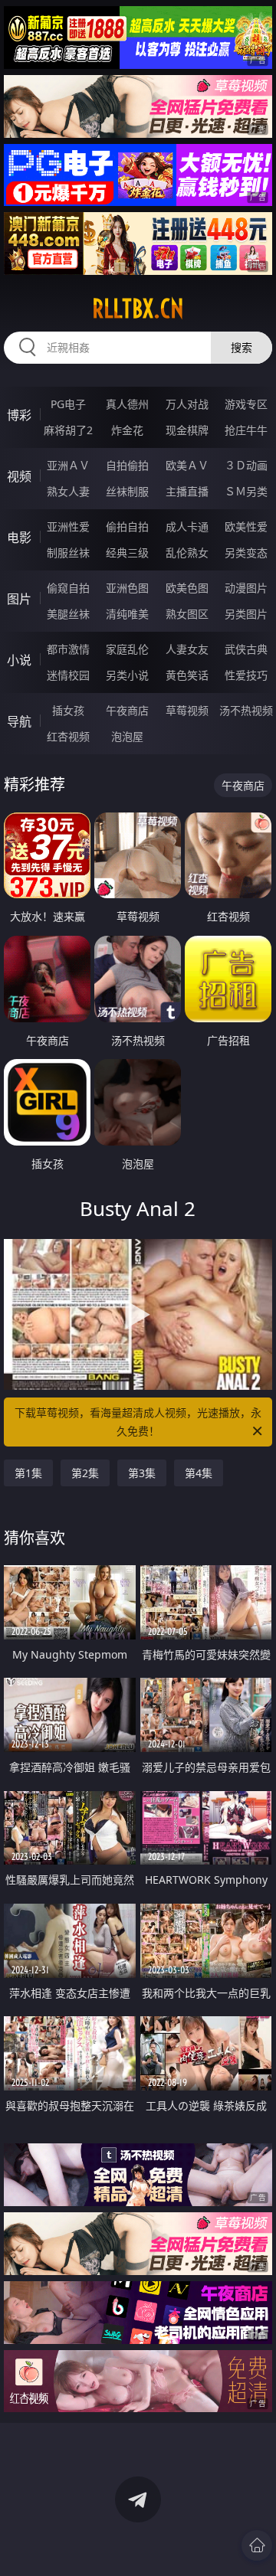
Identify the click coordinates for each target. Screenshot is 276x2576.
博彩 (19, 415)
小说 (19, 660)
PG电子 (68, 404)
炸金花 (127, 430)
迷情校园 (68, 675)
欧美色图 (187, 588)
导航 (19, 721)
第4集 (199, 1473)
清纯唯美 (127, 614)
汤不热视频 (246, 710)
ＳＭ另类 (246, 491)
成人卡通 (187, 526)
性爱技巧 (246, 675)
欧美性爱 (246, 526)
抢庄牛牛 (246, 430)
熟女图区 (187, 614)
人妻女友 (187, 649)
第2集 (85, 1473)
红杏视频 (68, 736)
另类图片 (246, 614)
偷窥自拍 (68, 588)
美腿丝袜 (68, 614)
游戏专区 (246, 404)
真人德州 (127, 404)
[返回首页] (257, 2545)
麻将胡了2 (68, 430)
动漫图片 (246, 588)
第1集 (28, 1473)
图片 (19, 599)
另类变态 (246, 552)
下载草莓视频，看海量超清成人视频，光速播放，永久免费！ (138, 1422)
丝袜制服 (127, 491)
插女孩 (68, 710)
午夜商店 (127, 710)
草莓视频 (187, 710)
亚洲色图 (127, 588)
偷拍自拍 (127, 526)
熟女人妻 (68, 491)
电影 (19, 538)
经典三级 (127, 552)
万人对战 (187, 404)
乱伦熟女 (187, 552)
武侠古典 (246, 649)
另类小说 (127, 675)
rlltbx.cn (138, 309)
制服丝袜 (68, 552)
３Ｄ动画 (246, 465)
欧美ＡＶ (187, 465)
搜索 (242, 347)
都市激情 (68, 649)
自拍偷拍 (127, 465)
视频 (19, 476)
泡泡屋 (127, 736)
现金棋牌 (187, 430)
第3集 (142, 1473)
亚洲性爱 (68, 526)
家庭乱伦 (127, 649)
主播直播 (187, 491)
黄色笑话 (187, 675)
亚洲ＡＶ (68, 465)
